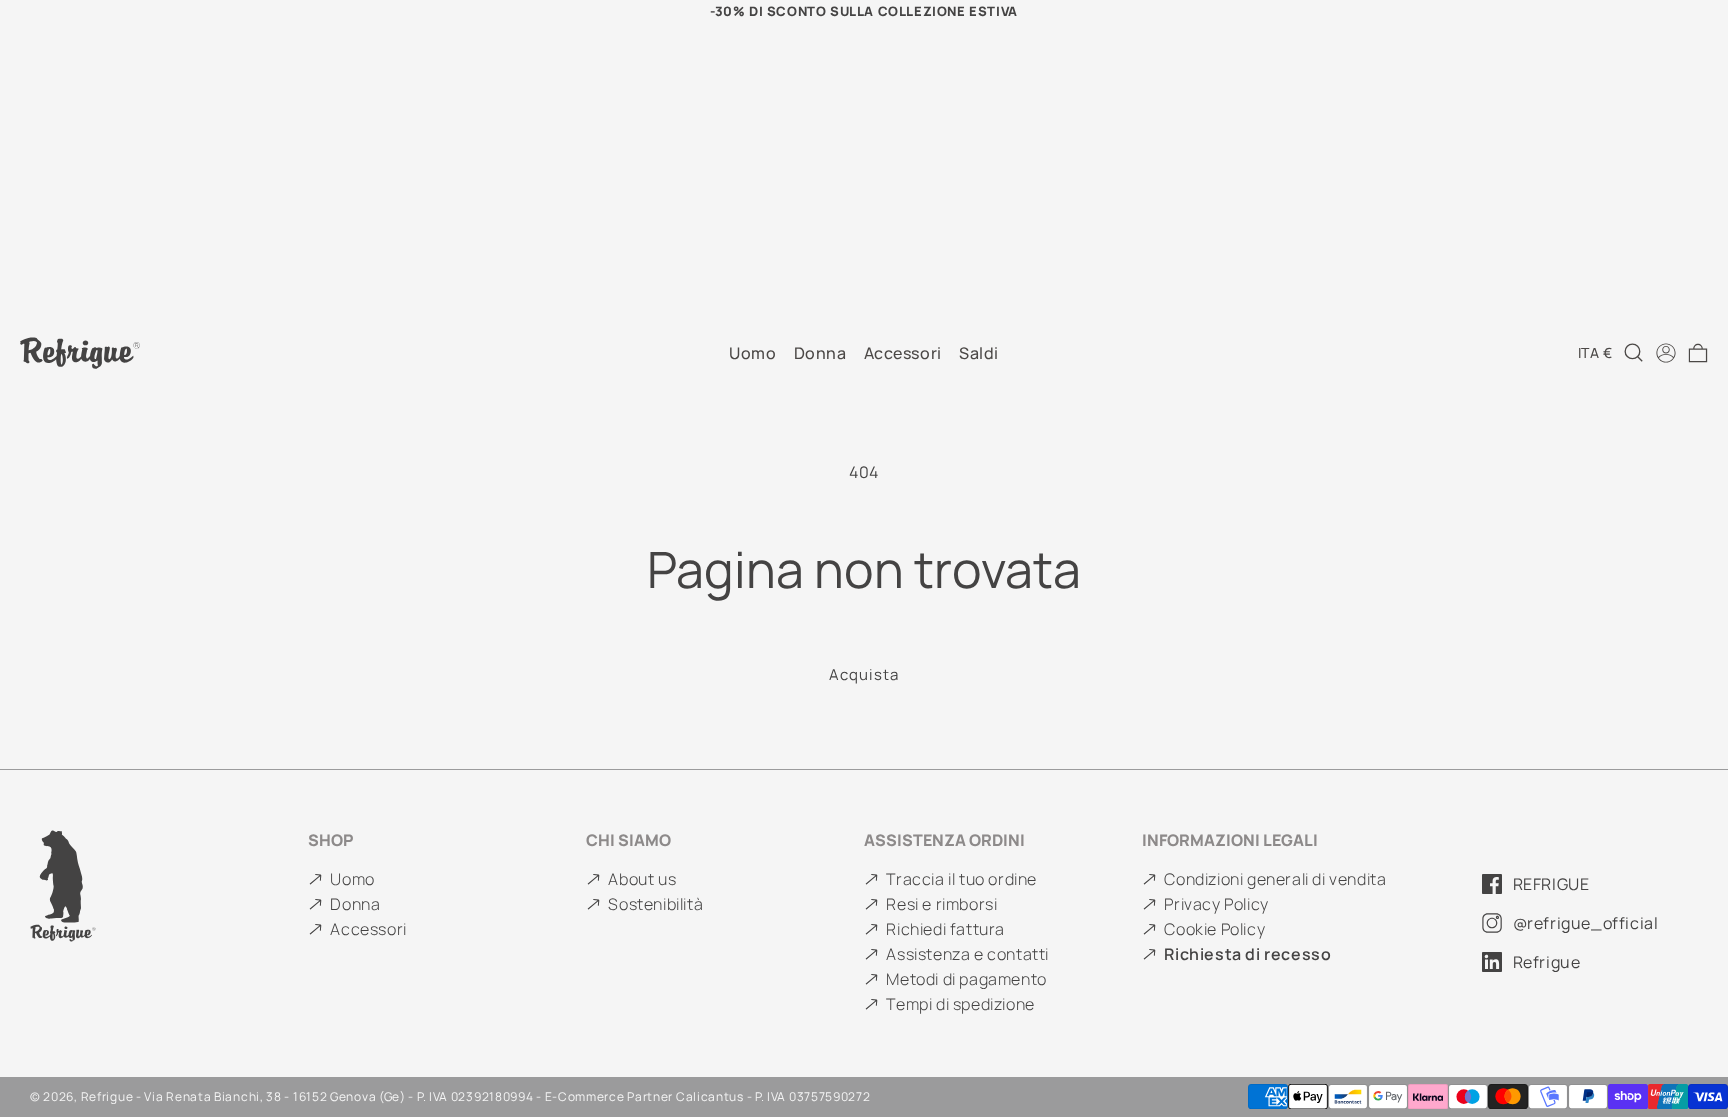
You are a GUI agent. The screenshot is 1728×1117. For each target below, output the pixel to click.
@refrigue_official (1586, 923)
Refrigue (1547, 962)
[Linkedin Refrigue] (1492, 962)
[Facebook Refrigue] (1492, 884)
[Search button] (1634, 353)
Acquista (864, 674)
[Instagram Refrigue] (1492, 923)
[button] (1698, 353)
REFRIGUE (1551, 884)
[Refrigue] (169, 886)
